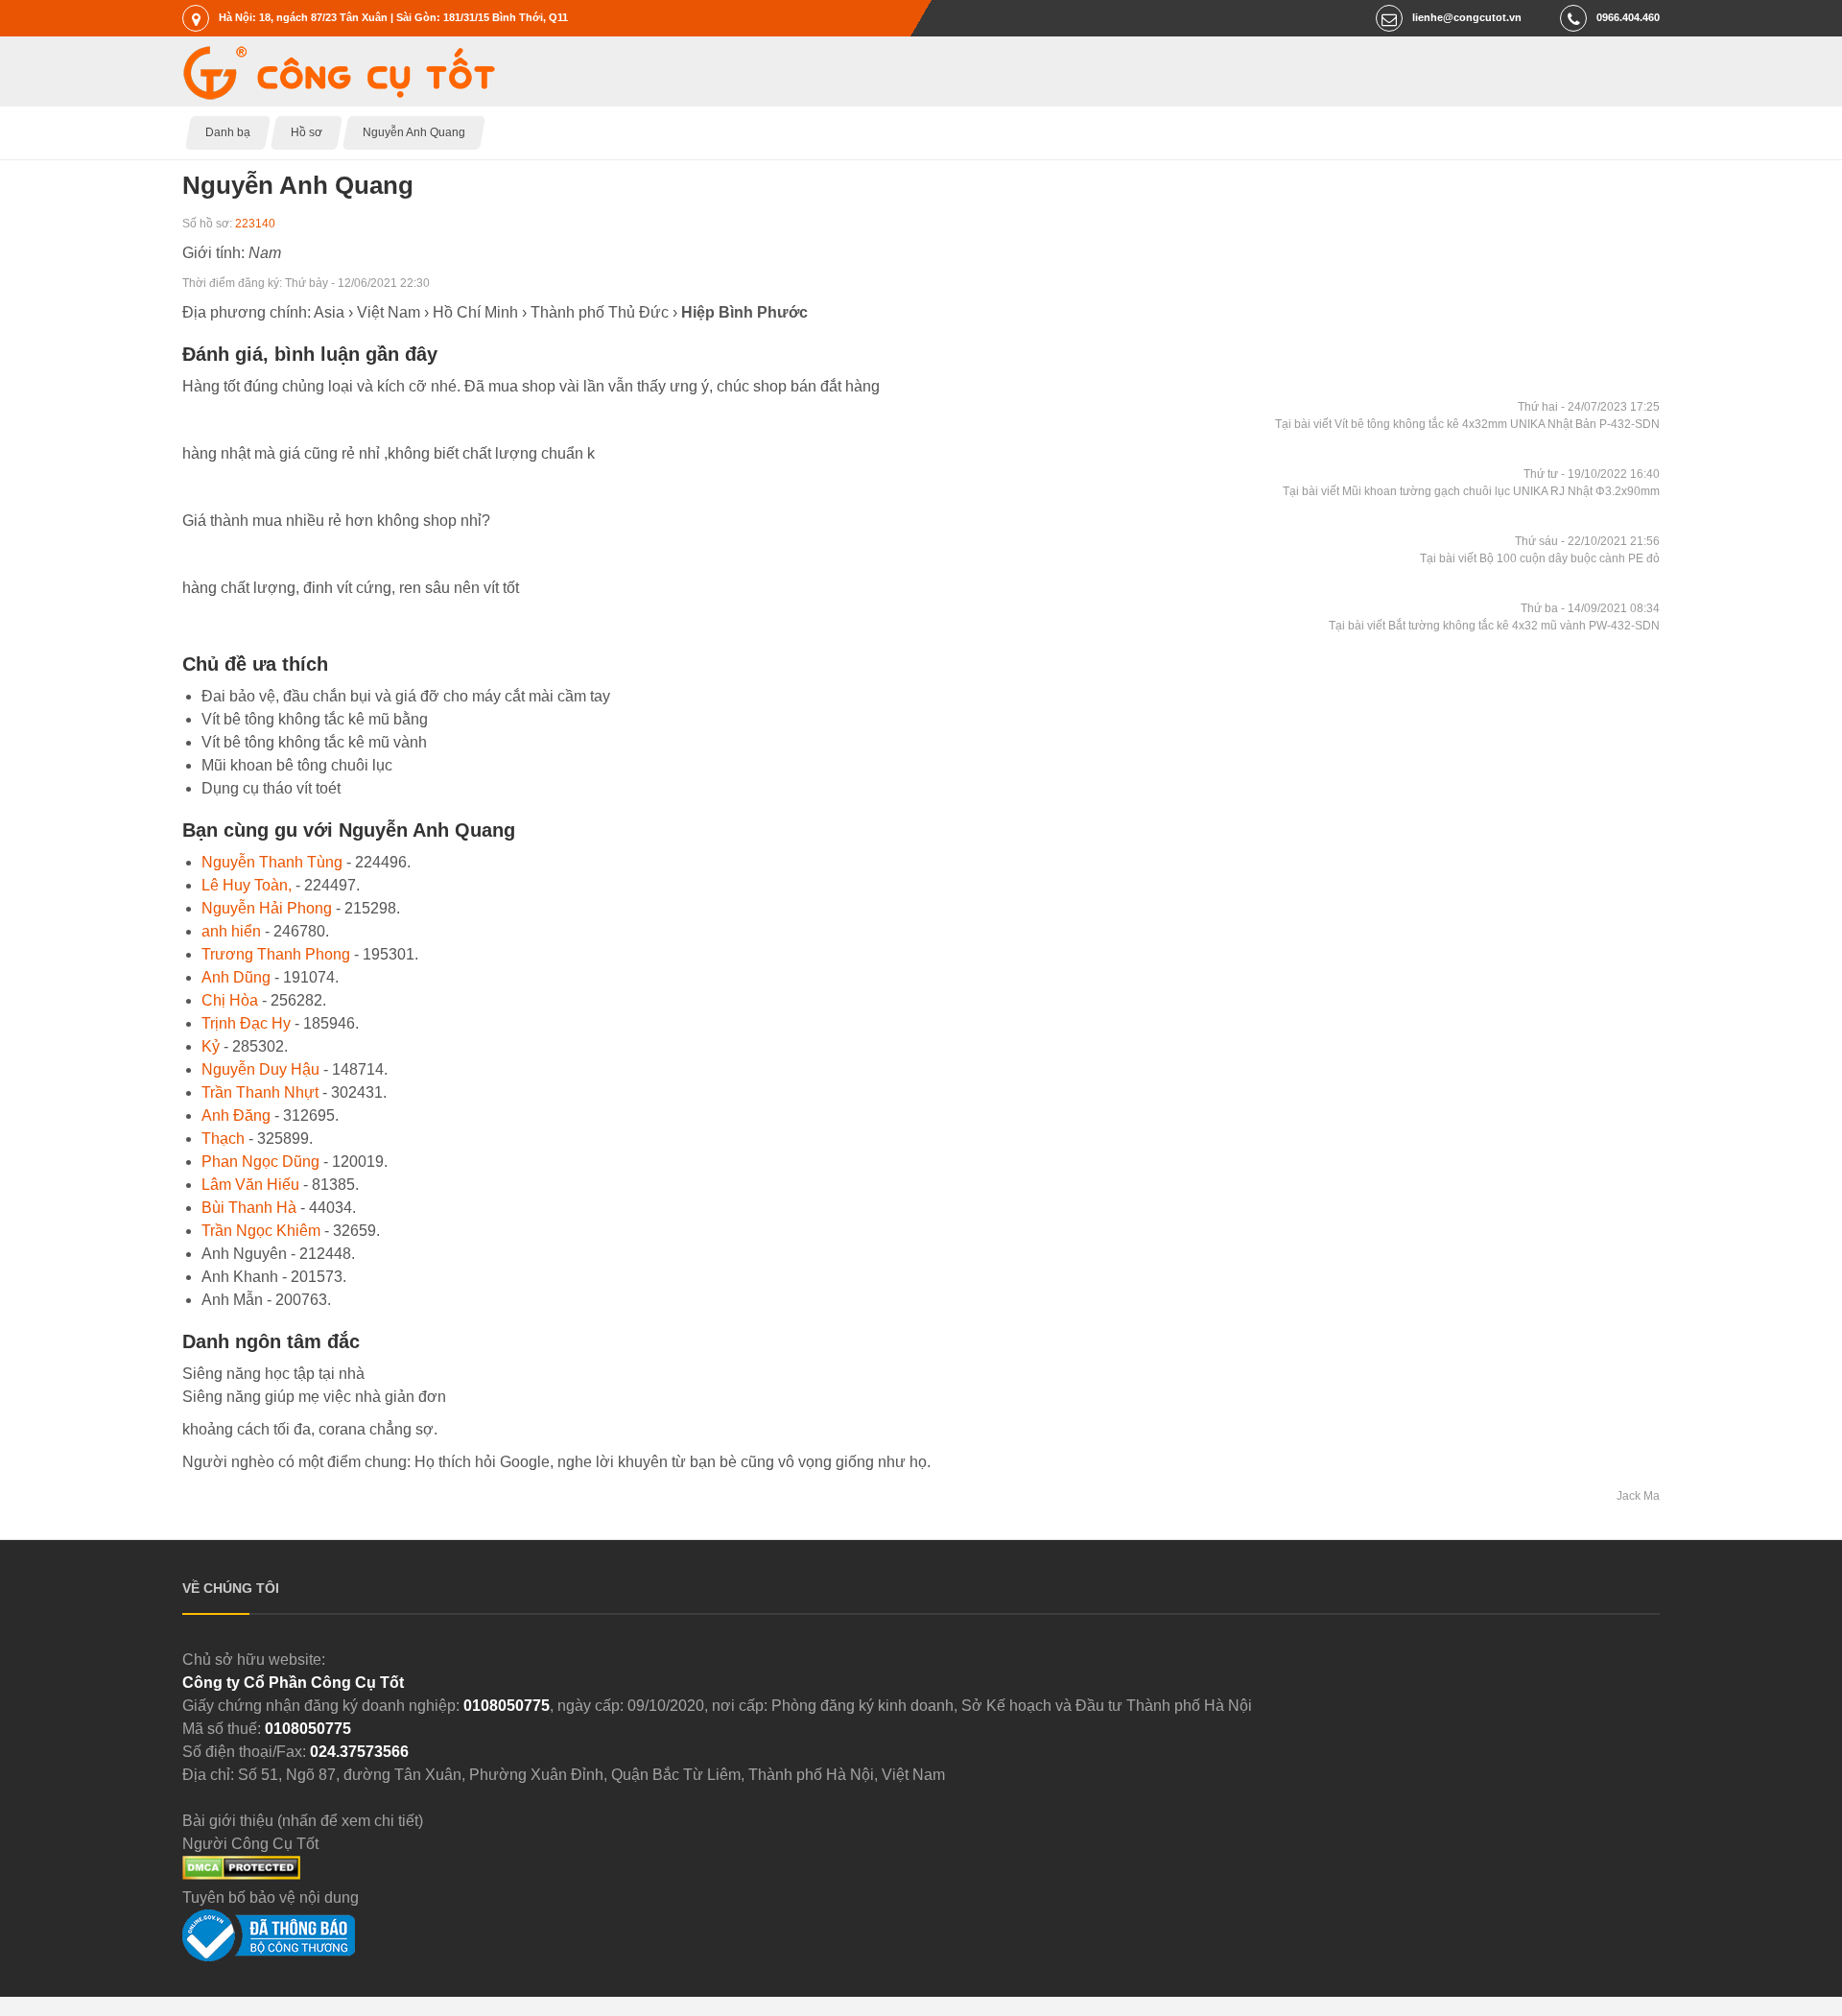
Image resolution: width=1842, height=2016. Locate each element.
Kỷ (211, 1046)
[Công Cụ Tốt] (339, 95)
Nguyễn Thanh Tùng (272, 862)
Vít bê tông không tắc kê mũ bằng (315, 719)
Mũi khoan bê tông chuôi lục (297, 765)
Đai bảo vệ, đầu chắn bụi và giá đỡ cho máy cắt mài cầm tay (406, 696)
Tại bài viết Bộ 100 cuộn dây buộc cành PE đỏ (1540, 558)
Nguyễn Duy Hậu (260, 1069)
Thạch (223, 1138)
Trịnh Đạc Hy (246, 1023)
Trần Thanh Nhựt (260, 1092)
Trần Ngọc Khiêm (261, 1231)
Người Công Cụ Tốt (250, 1844)
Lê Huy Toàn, (247, 885)
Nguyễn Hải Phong (267, 908)
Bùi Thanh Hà (249, 1208)
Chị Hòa (230, 1000)
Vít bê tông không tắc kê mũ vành (314, 742)
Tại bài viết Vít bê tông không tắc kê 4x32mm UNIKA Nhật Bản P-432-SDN (1467, 424)
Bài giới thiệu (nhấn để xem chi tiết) (303, 1821)
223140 (255, 224)
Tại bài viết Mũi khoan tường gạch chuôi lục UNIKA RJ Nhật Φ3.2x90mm (1471, 491)
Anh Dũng (236, 977)
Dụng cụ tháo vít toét (271, 788)
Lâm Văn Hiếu (250, 1185)
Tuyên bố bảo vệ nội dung (271, 1897)
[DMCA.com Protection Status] (241, 1874)
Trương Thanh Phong (276, 954)
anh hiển (231, 931)
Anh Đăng (236, 1115)
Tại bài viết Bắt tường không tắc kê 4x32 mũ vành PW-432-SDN (1494, 626)
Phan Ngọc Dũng (260, 1162)
